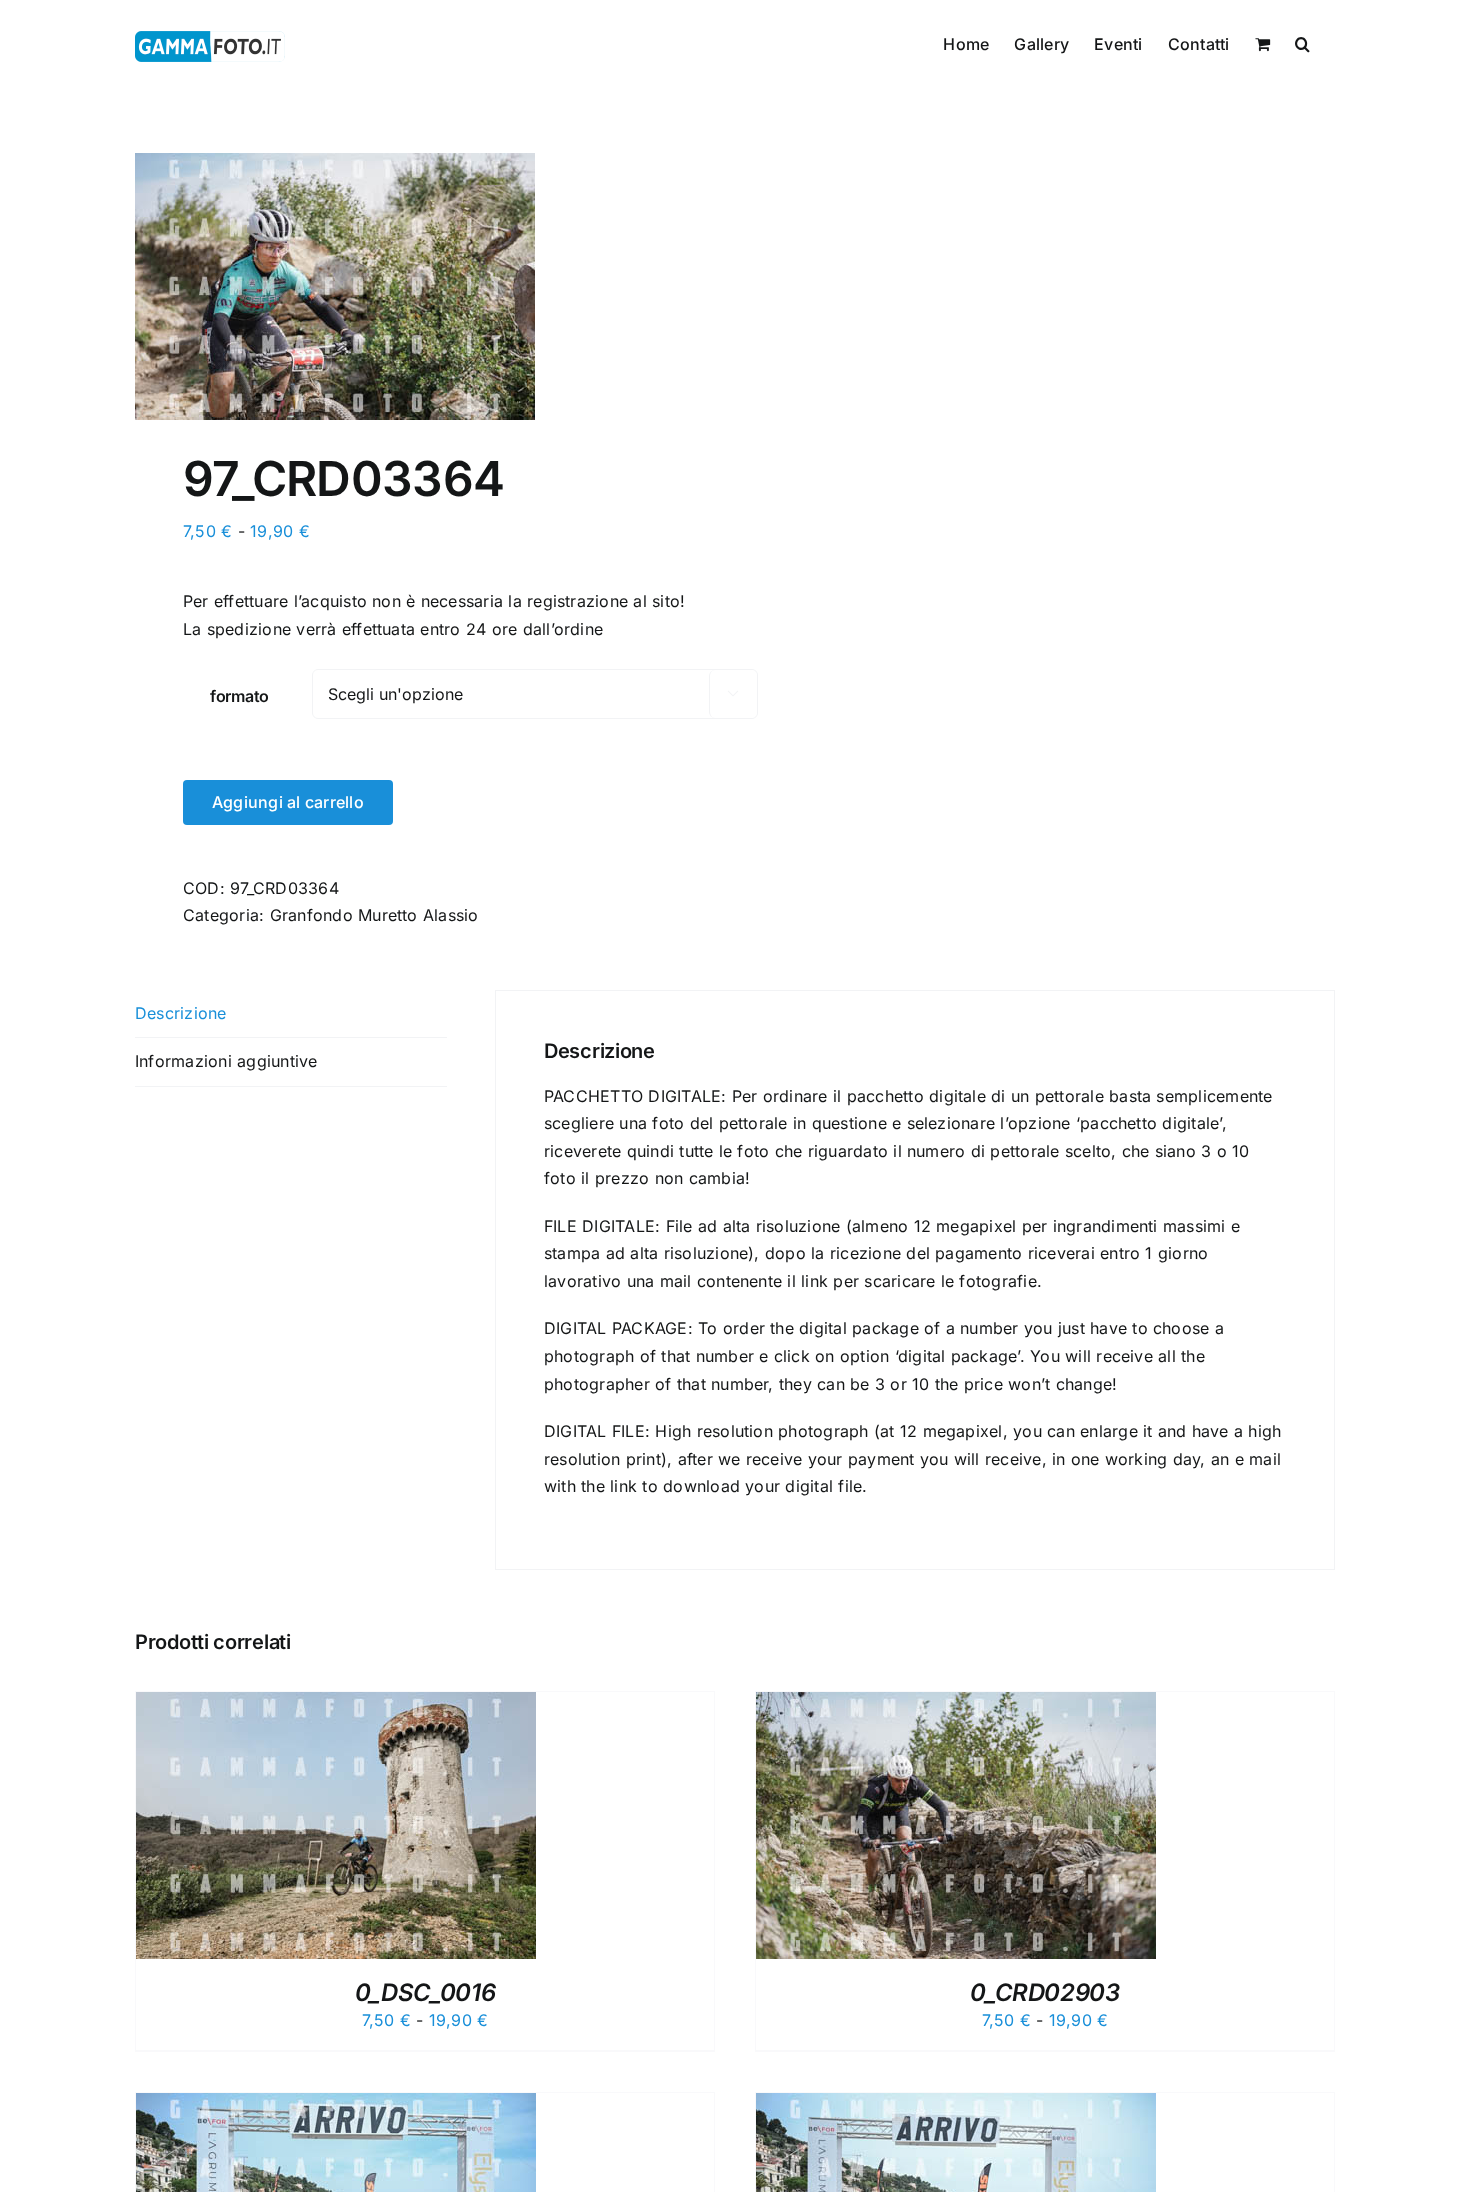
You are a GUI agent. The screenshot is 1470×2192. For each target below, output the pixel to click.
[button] (1302, 42)
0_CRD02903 (1044, 1992)
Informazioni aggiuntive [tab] (226, 1061)
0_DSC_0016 (425, 1992)
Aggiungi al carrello (288, 802)
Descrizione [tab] (181, 1013)
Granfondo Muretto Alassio (374, 915)
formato (239, 696)
